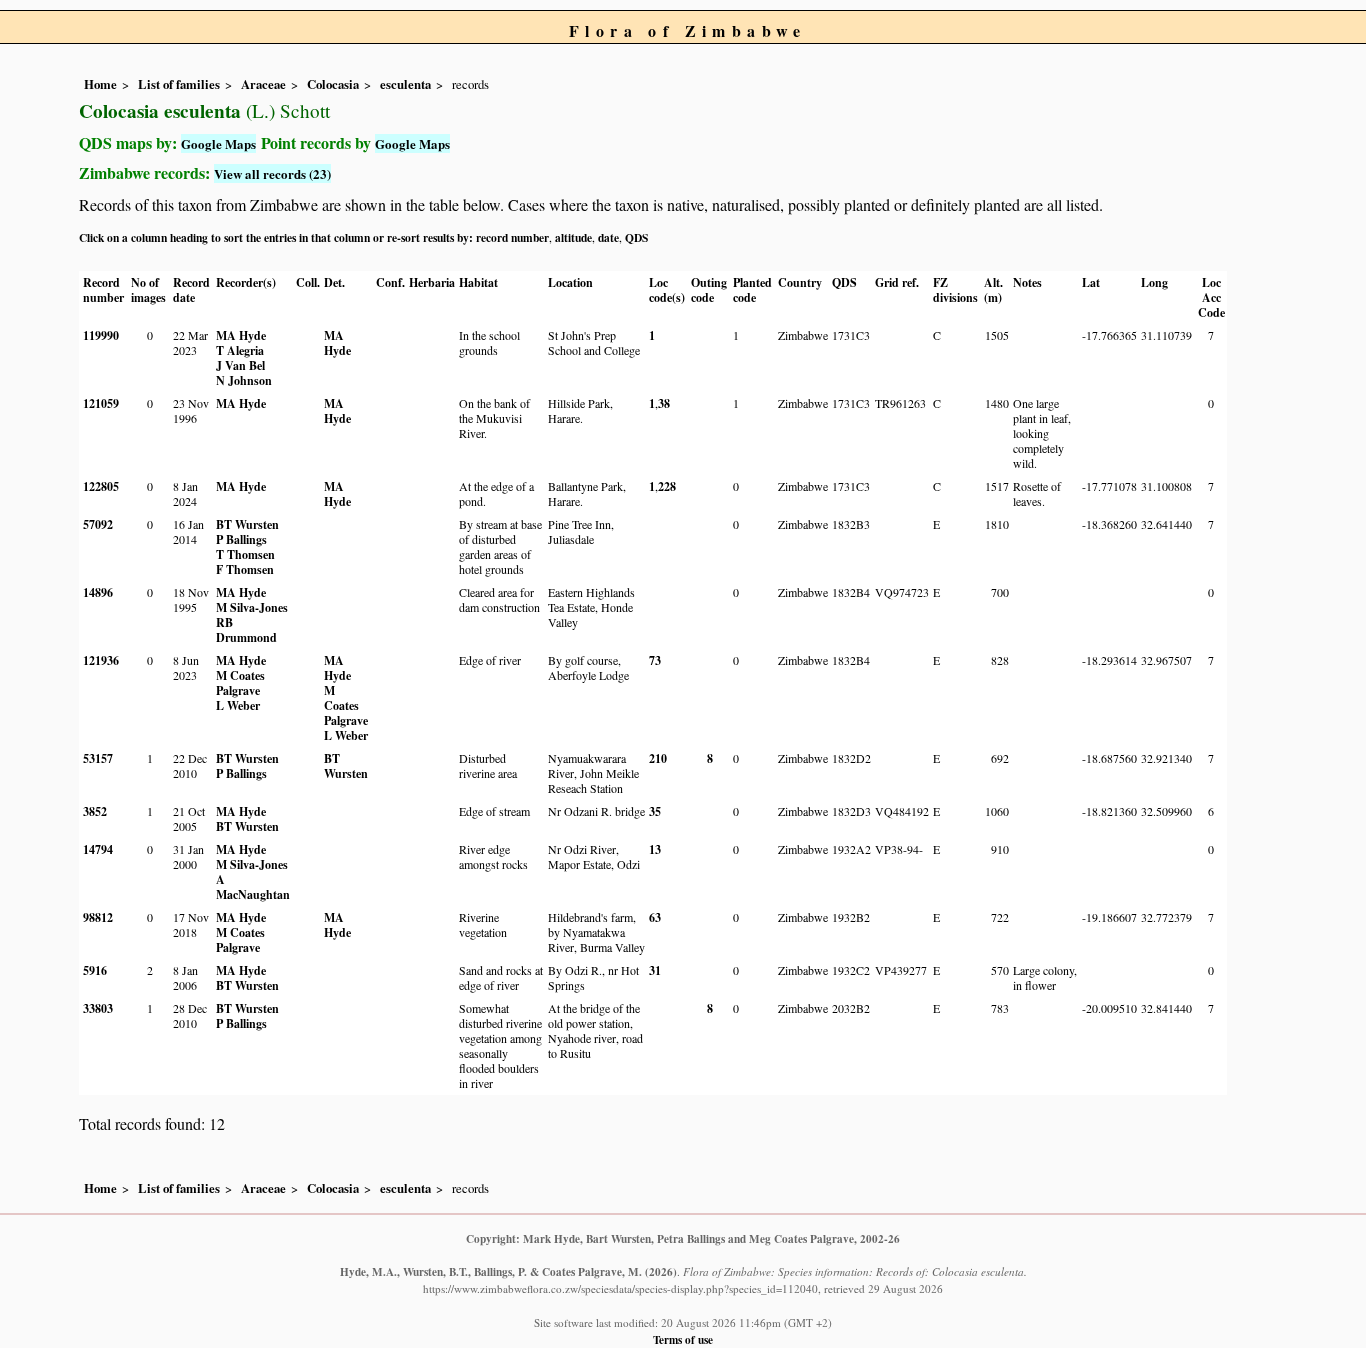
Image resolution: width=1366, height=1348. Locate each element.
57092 (98, 524)
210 (658, 758)
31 (655, 970)
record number (512, 237)
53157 (98, 758)
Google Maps (218, 143)
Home (100, 84)
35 (655, 811)
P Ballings (241, 539)
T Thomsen (245, 554)
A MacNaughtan (253, 887)
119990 (101, 335)
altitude (573, 237)
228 (667, 486)
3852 (95, 811)
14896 (98, 592)
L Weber (238, 705)
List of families (179, 84)
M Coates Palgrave (240, 683)
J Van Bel (240, 365)
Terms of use (683, 1339)
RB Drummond (246, 630)
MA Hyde (241, 335)
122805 (101, 486)
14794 (98, 849)
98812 (98, 917)
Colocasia (333, 84)
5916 (95, 970)
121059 (101, 403)
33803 (98, 1008)
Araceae (263, 84)
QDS (636, 237)
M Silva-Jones (252, 607)
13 (655, 849)
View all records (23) (272, 173)
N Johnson (244, 380)
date (608, 237)
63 (655, 917)
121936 (101, 660)
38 (664, 403)
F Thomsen (245, 569)
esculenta (405, 84)
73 (655, 660)
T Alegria (240, 350)
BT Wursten (247, 524)
